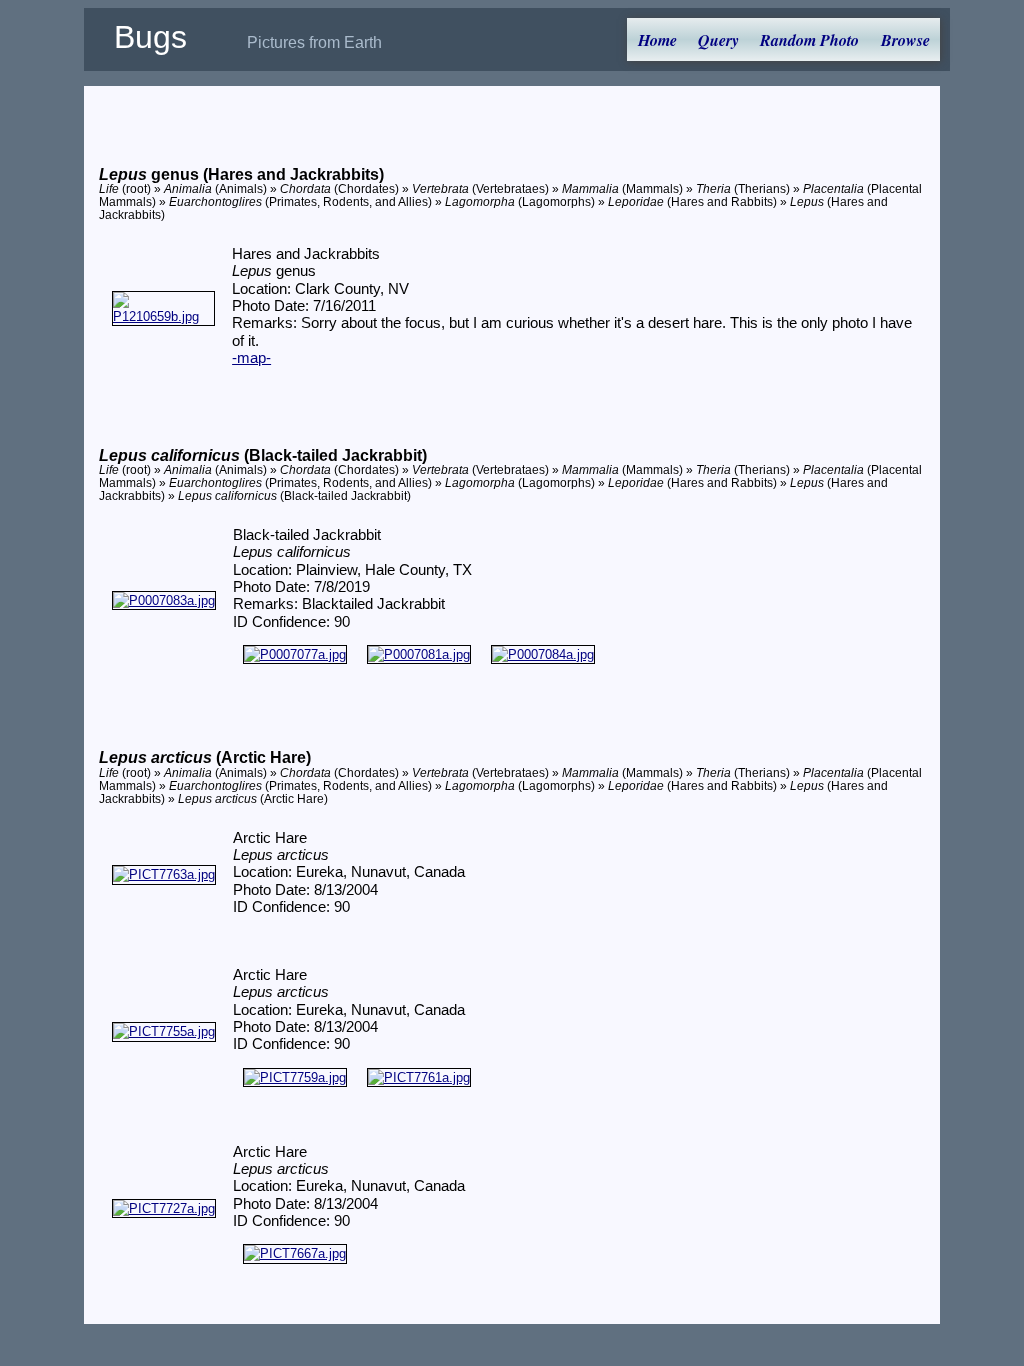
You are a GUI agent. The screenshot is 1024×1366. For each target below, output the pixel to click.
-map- (251, 358)
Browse (905, 40)
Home (657, 40)
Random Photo (809, 40)
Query (718, 40)
